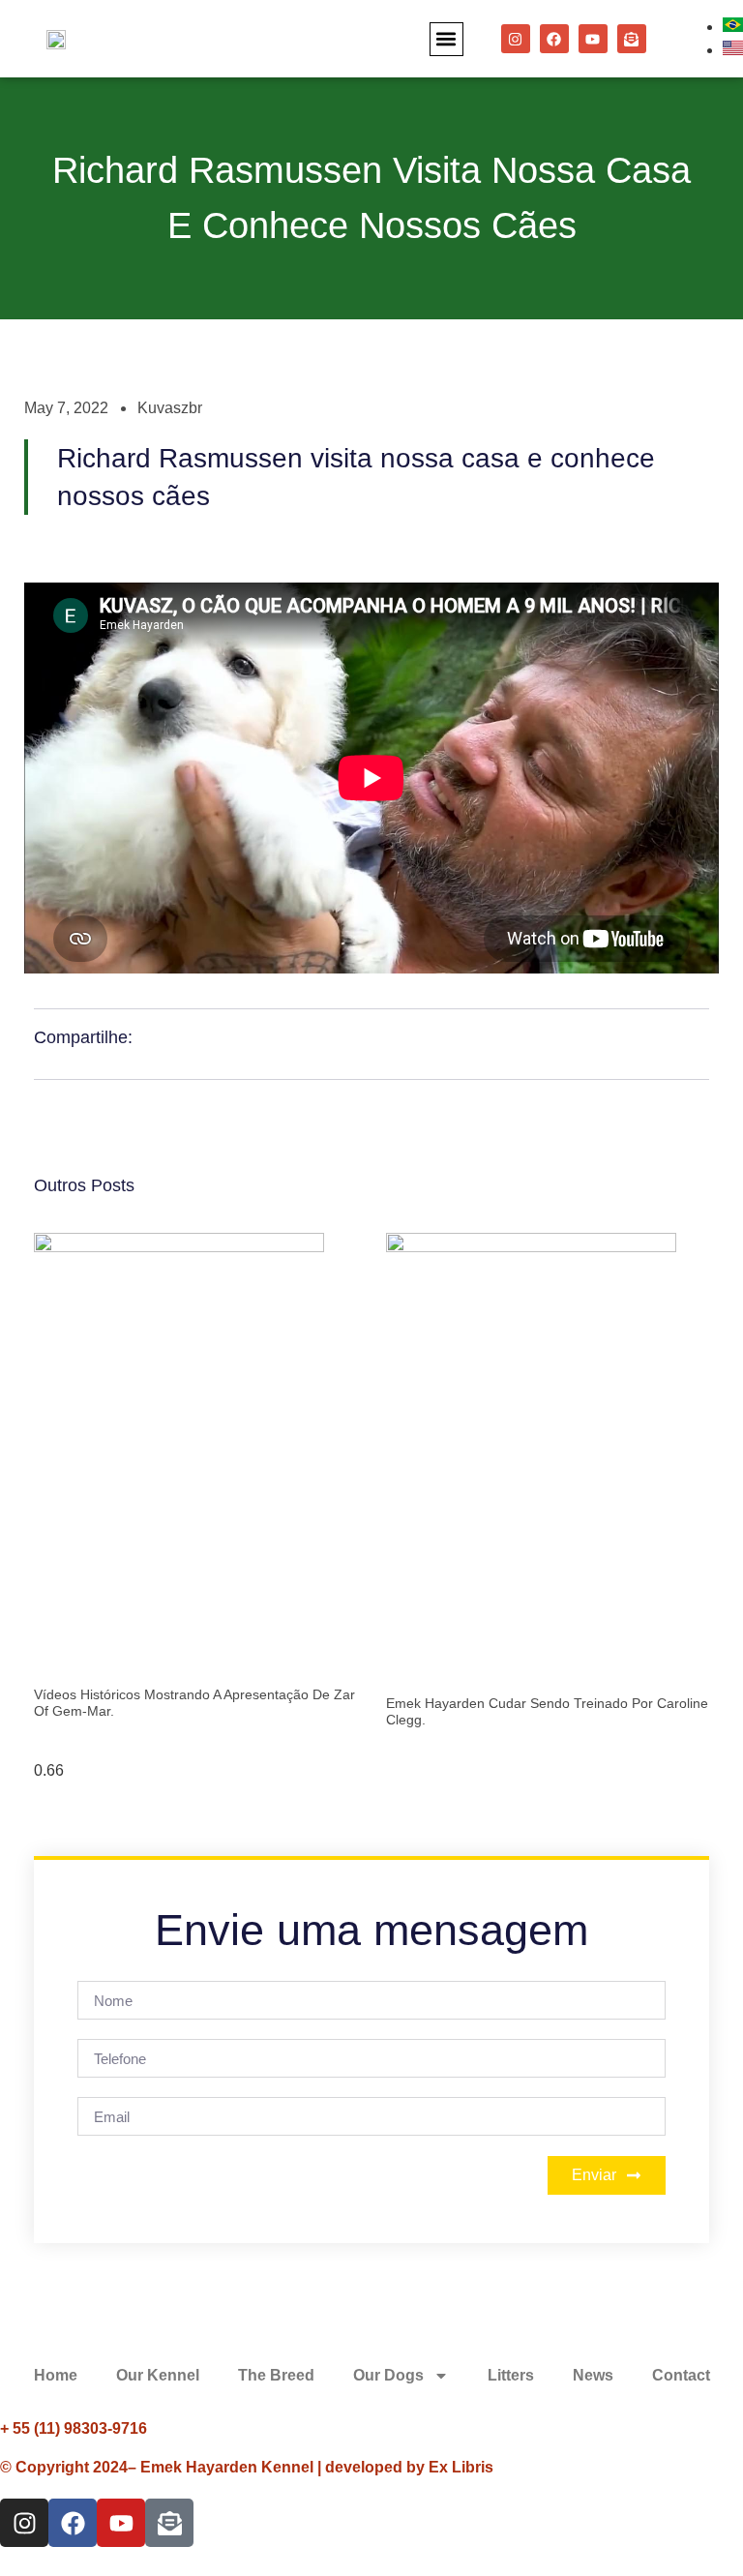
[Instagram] (516, 39)
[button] (446, 39)
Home (56, 2375)
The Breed (276, 2375)
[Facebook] (554, 39)
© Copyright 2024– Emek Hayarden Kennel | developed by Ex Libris (247, 2467)
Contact (681, 2375)
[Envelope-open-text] (632, 39)
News (593, 2375)
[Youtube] (593, 39)
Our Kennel (158, 2375)
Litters (511, 2375)
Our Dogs (388, 2375)
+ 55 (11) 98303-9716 (74, 2428)
